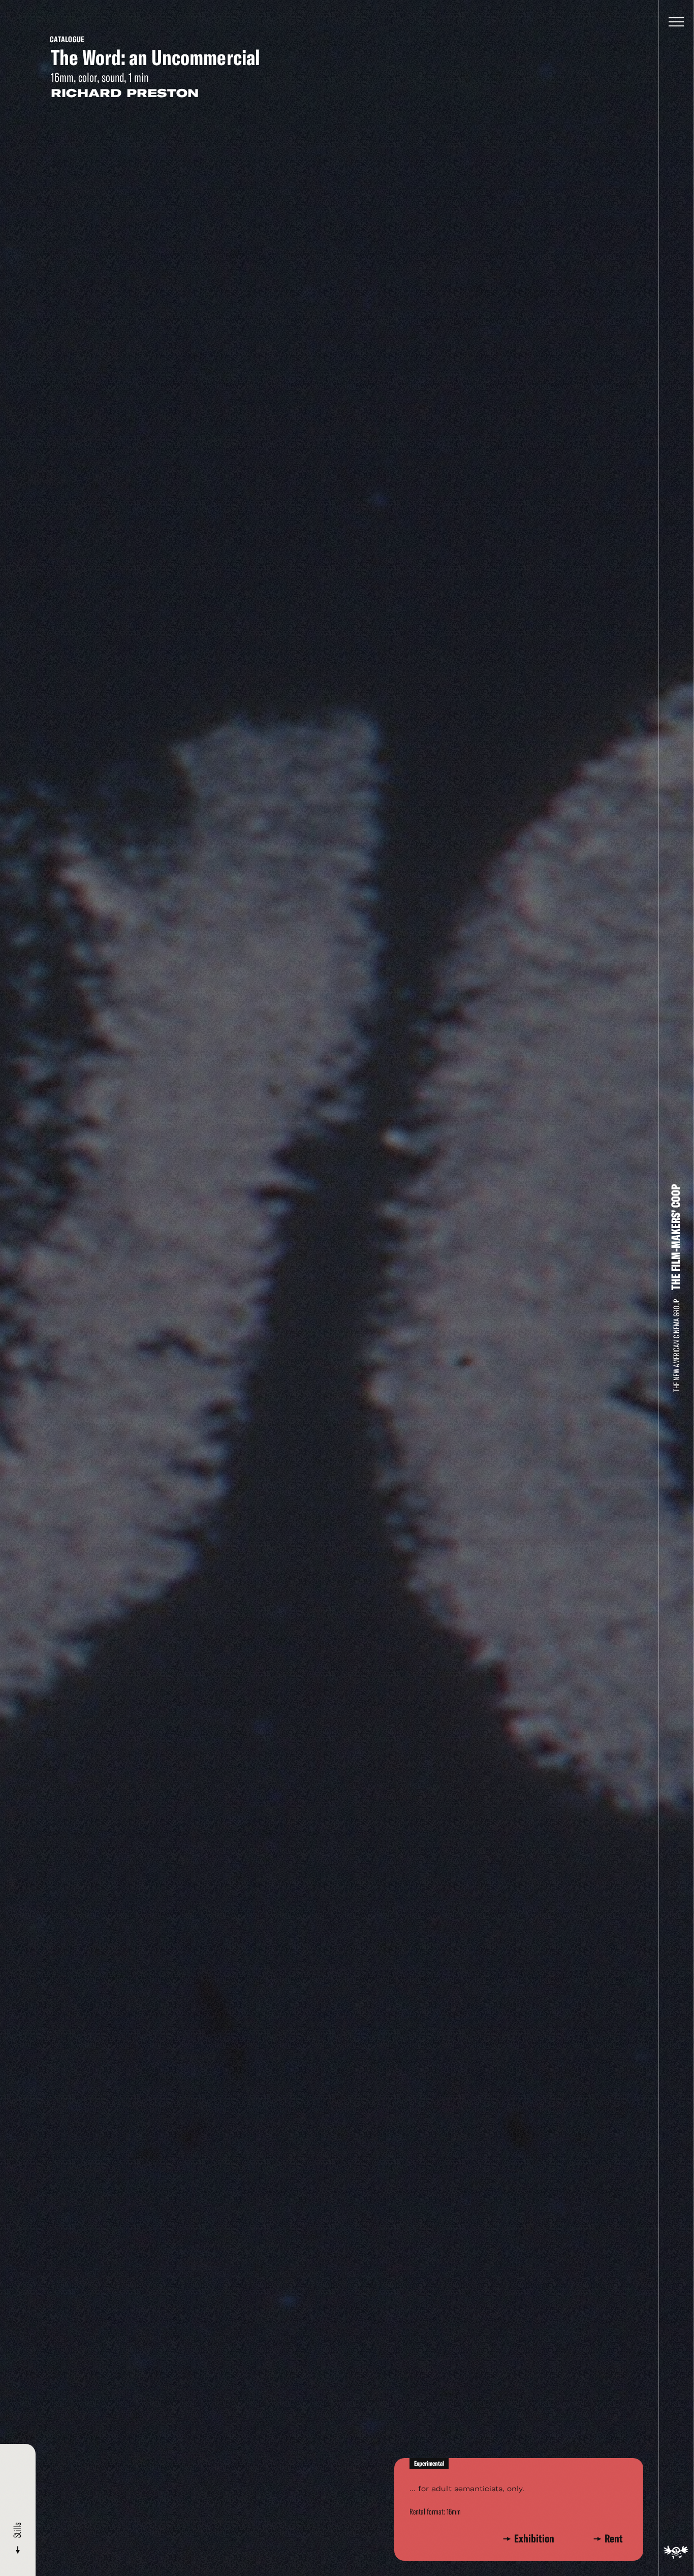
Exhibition (536, 2539)
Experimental (429, 2463)
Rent (614, 2539)
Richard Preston (125, 93)
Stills (18, 2531)
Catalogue (67, 39)
